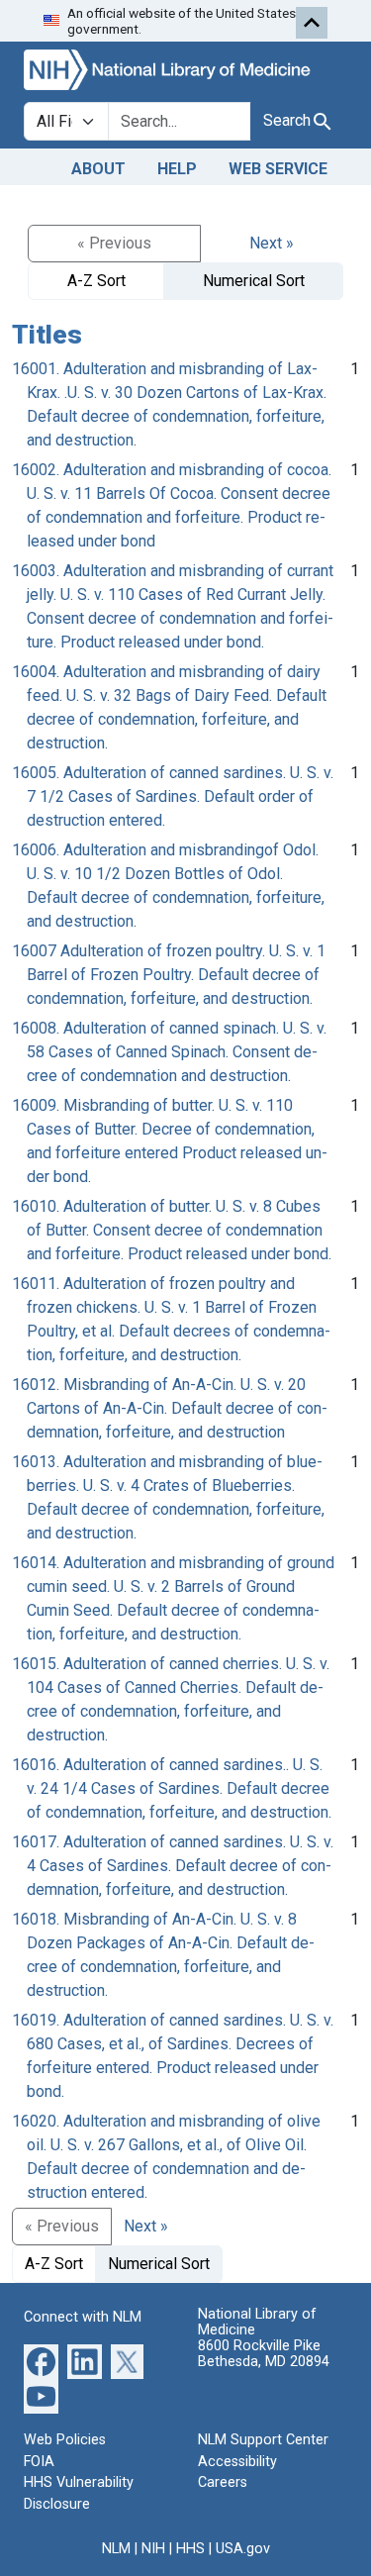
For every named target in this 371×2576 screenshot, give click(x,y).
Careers (223, 2482)
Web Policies (65, 2440)
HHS (190, 2549)
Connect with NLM (83, 2317)
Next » (272, 243)
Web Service (278, 169)
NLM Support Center (263, 2440)
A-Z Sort (96, 281)
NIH (153, 2549)
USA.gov (243, 2549)
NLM (116, 2549)
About (98, 169)
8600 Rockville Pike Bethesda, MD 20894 (264, 2354)
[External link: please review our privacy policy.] (41, 2361)
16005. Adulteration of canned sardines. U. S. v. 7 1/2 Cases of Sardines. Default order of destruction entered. (173, 796)
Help (177, 169)
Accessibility (237, 2462)
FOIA (39, 2462)
